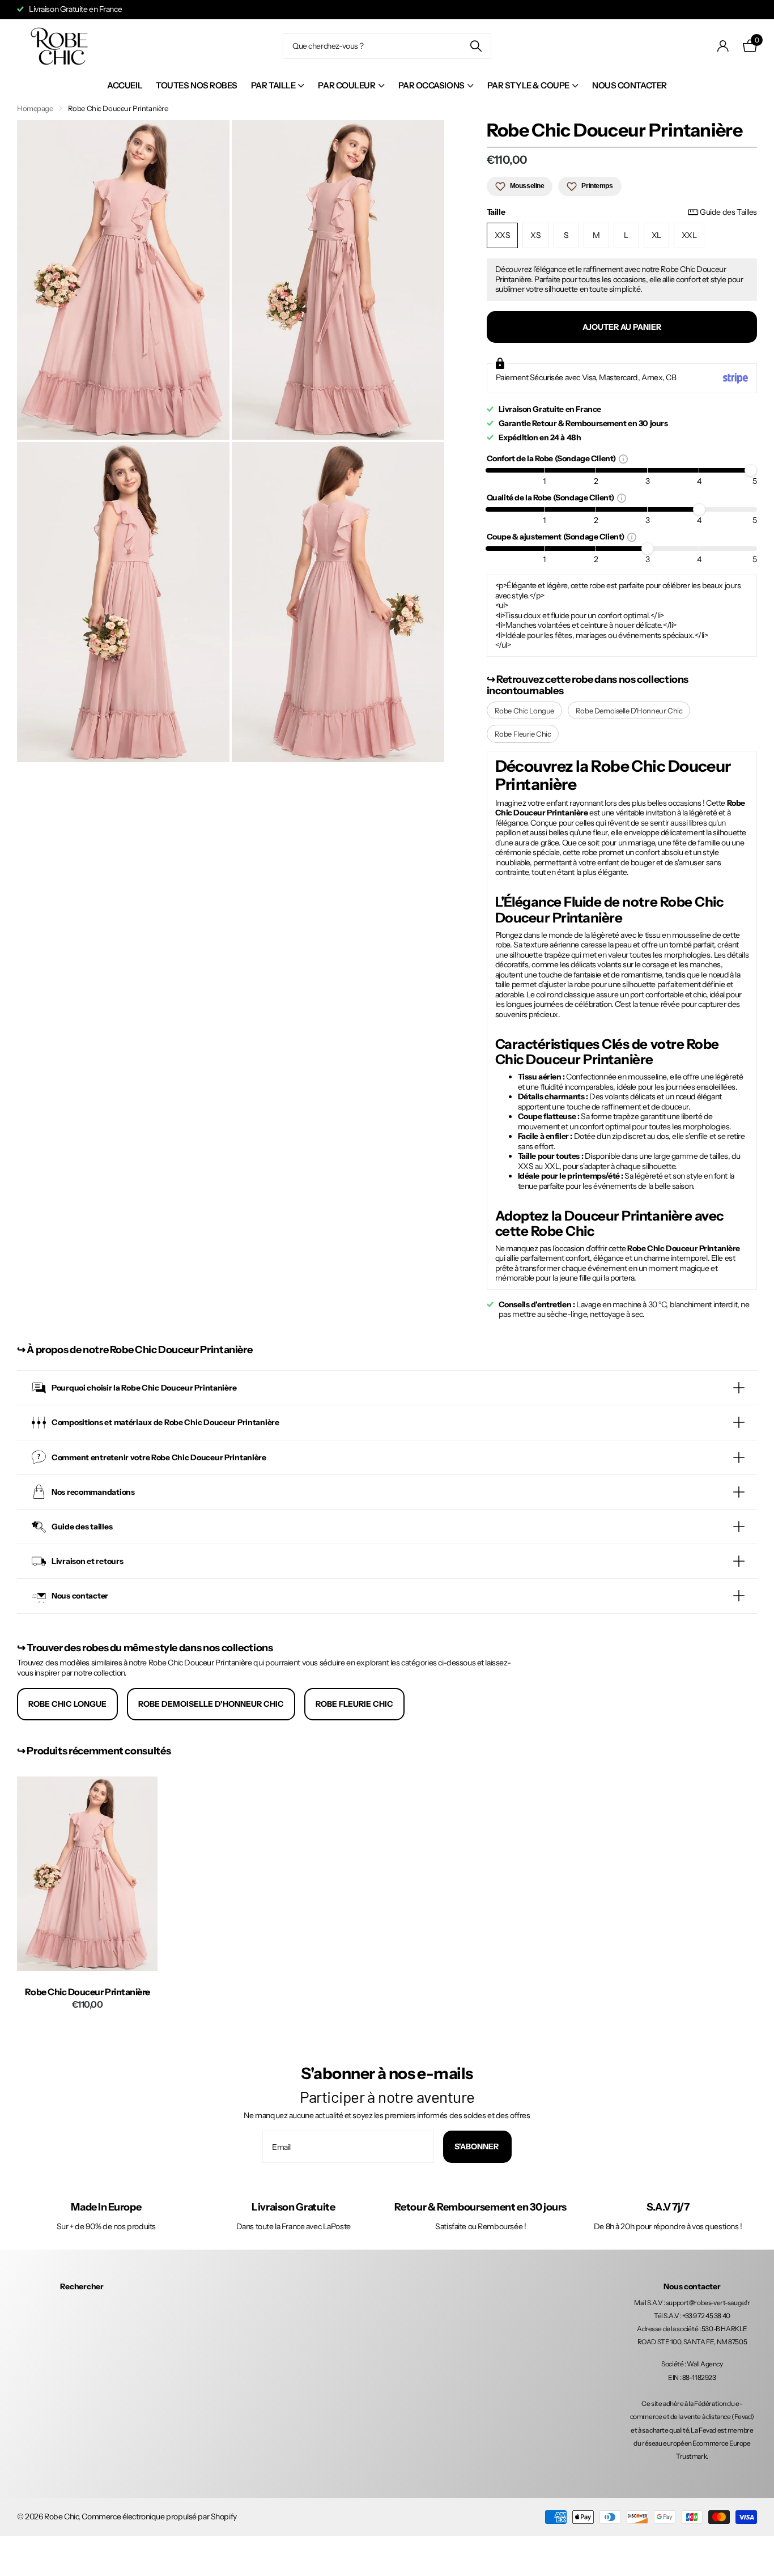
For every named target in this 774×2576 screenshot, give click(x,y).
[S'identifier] (723, 46)
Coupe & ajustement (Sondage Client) (557, 536)
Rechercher (82, 2286)
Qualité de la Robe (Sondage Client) (552, 497)
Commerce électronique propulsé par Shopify (159, 2517)
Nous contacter (630, 85)
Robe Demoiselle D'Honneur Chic (629, 711)
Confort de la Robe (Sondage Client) (553, 458)
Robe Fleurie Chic (523, 734)
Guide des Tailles (728, 212)
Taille (622, 212)
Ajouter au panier (622, 327)
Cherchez (476, 46)
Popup (623, 458)
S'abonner (477, 2146)
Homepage (35, 108)
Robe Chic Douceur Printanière (88, 1992)
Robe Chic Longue (524, 711)
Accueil (125, 85)
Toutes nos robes (197, 85)
